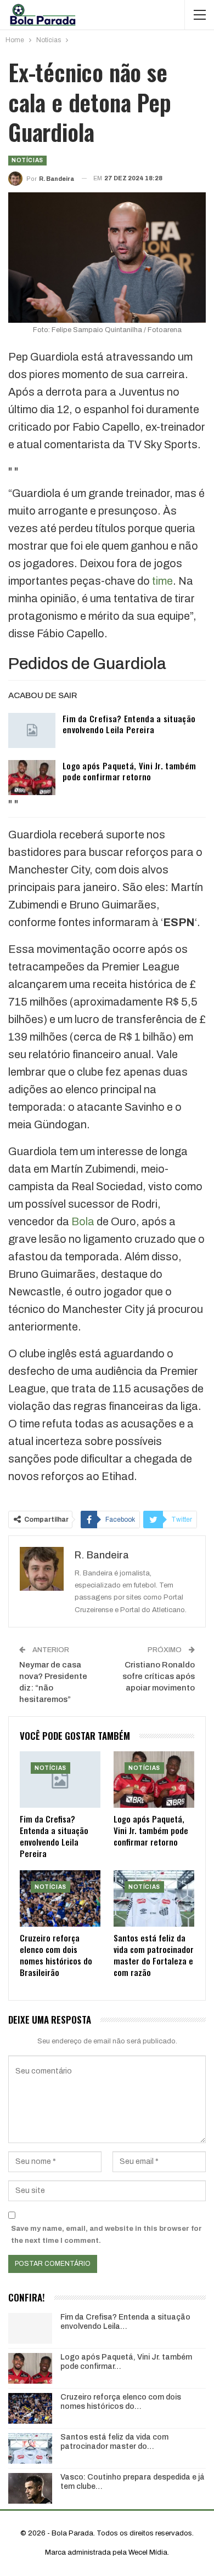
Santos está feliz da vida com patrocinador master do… (114, 2442)
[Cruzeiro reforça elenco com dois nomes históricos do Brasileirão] (60, 1898)
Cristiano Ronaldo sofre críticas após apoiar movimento (159, 1676)
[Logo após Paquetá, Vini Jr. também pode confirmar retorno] (32, 778)
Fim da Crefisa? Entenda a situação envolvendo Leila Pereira (129, 724)
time (162, 581)
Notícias (27, 160)
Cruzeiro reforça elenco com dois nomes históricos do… (121, 2402)
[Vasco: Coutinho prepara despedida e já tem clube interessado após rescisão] (30, 2488)
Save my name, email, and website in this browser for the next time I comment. (106, 2235)
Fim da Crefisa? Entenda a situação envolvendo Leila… (125, 2322)
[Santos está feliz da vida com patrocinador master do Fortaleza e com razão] (154, 1898)
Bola (83, 1221)
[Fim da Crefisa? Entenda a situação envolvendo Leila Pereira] (32, 730)
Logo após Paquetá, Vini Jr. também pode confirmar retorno (129, 771)
